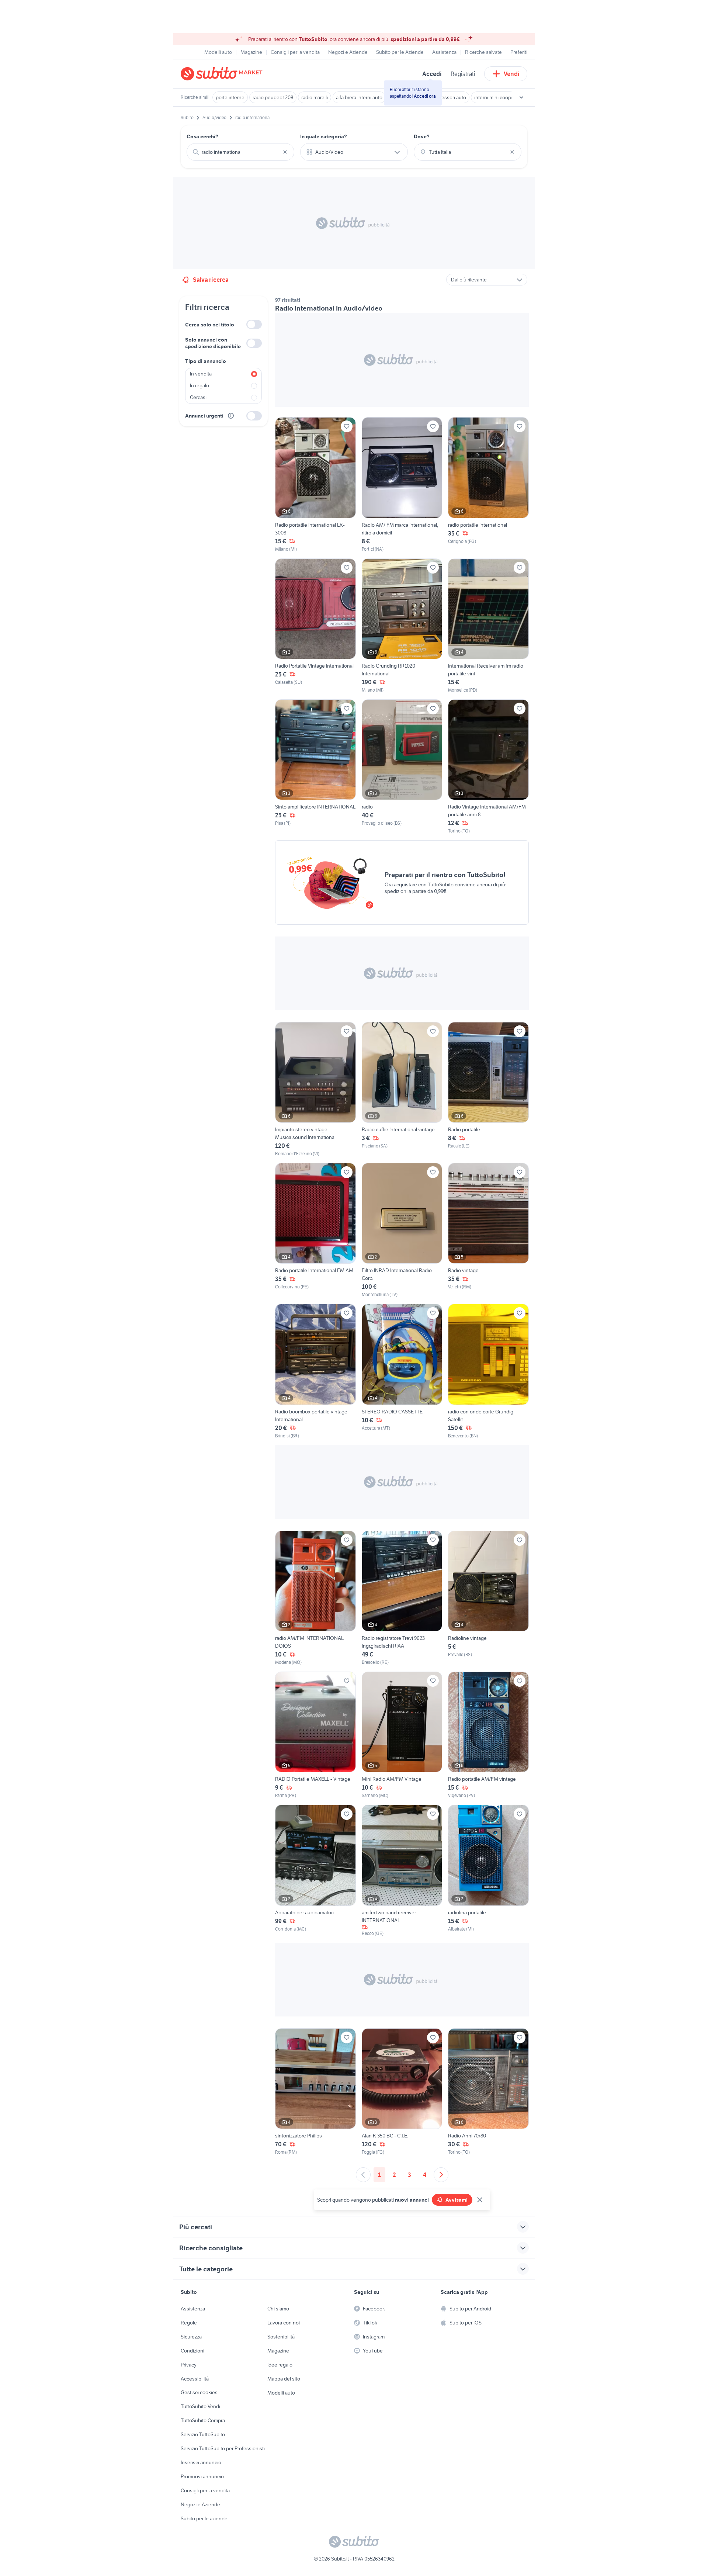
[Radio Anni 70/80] (488, 2092)
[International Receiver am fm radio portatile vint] (488, 626)
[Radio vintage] (488, 1230)
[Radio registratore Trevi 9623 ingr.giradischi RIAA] (402, 1598)
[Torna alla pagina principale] (223, 74)
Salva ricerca (211, 280)
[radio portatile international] (488, 485)
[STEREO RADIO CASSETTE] (402, 1371)
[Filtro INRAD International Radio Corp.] (402, 1230)
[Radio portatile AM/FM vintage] (488, 1735)
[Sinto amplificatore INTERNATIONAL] (315, 767)
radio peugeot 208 (273, 97)
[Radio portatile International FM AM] (315, 1230)
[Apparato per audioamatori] (315, 1871)
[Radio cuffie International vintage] (402, 1090)
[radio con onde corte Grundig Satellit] (488, 1371)
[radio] (402, 767)
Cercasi (198, 397)
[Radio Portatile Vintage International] (315, 626)
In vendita (201, 374)
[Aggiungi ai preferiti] (347, 426)
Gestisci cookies (199, 2392)
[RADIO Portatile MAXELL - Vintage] (315, 1735)
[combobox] (240, 152)
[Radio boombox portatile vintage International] (315, 1371)
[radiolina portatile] (488, 1871)
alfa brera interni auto (359, 97)
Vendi (512, 74)
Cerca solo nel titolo (210, 325)
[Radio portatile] (488, 1090)
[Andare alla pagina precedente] (363, 2175)
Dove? (422, 136)
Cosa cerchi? (202, 136)
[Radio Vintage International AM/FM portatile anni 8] (488, 767)
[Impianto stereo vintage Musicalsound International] (315, 1090)
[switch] (254, 324)
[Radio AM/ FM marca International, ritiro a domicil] (402, 485)
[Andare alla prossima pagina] (441, 2175)
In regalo (199, 385)
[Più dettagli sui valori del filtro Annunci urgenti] (231, 416)
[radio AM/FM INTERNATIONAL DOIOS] (315, 1598)
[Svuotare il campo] (285, 152)
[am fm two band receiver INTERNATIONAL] (402, 1871)
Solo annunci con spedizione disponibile (213, 343)
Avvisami (457, 2200)
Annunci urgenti (204, 416)
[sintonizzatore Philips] (315, 2092)
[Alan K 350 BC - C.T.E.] (402, 2092)
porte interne (230, 97)
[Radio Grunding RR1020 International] (402, 626)
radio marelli (315, 97)
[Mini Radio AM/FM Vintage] (402, 1735)
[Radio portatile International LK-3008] (315, 485)
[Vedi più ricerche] (521, 97)
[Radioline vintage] (488, 1598)
